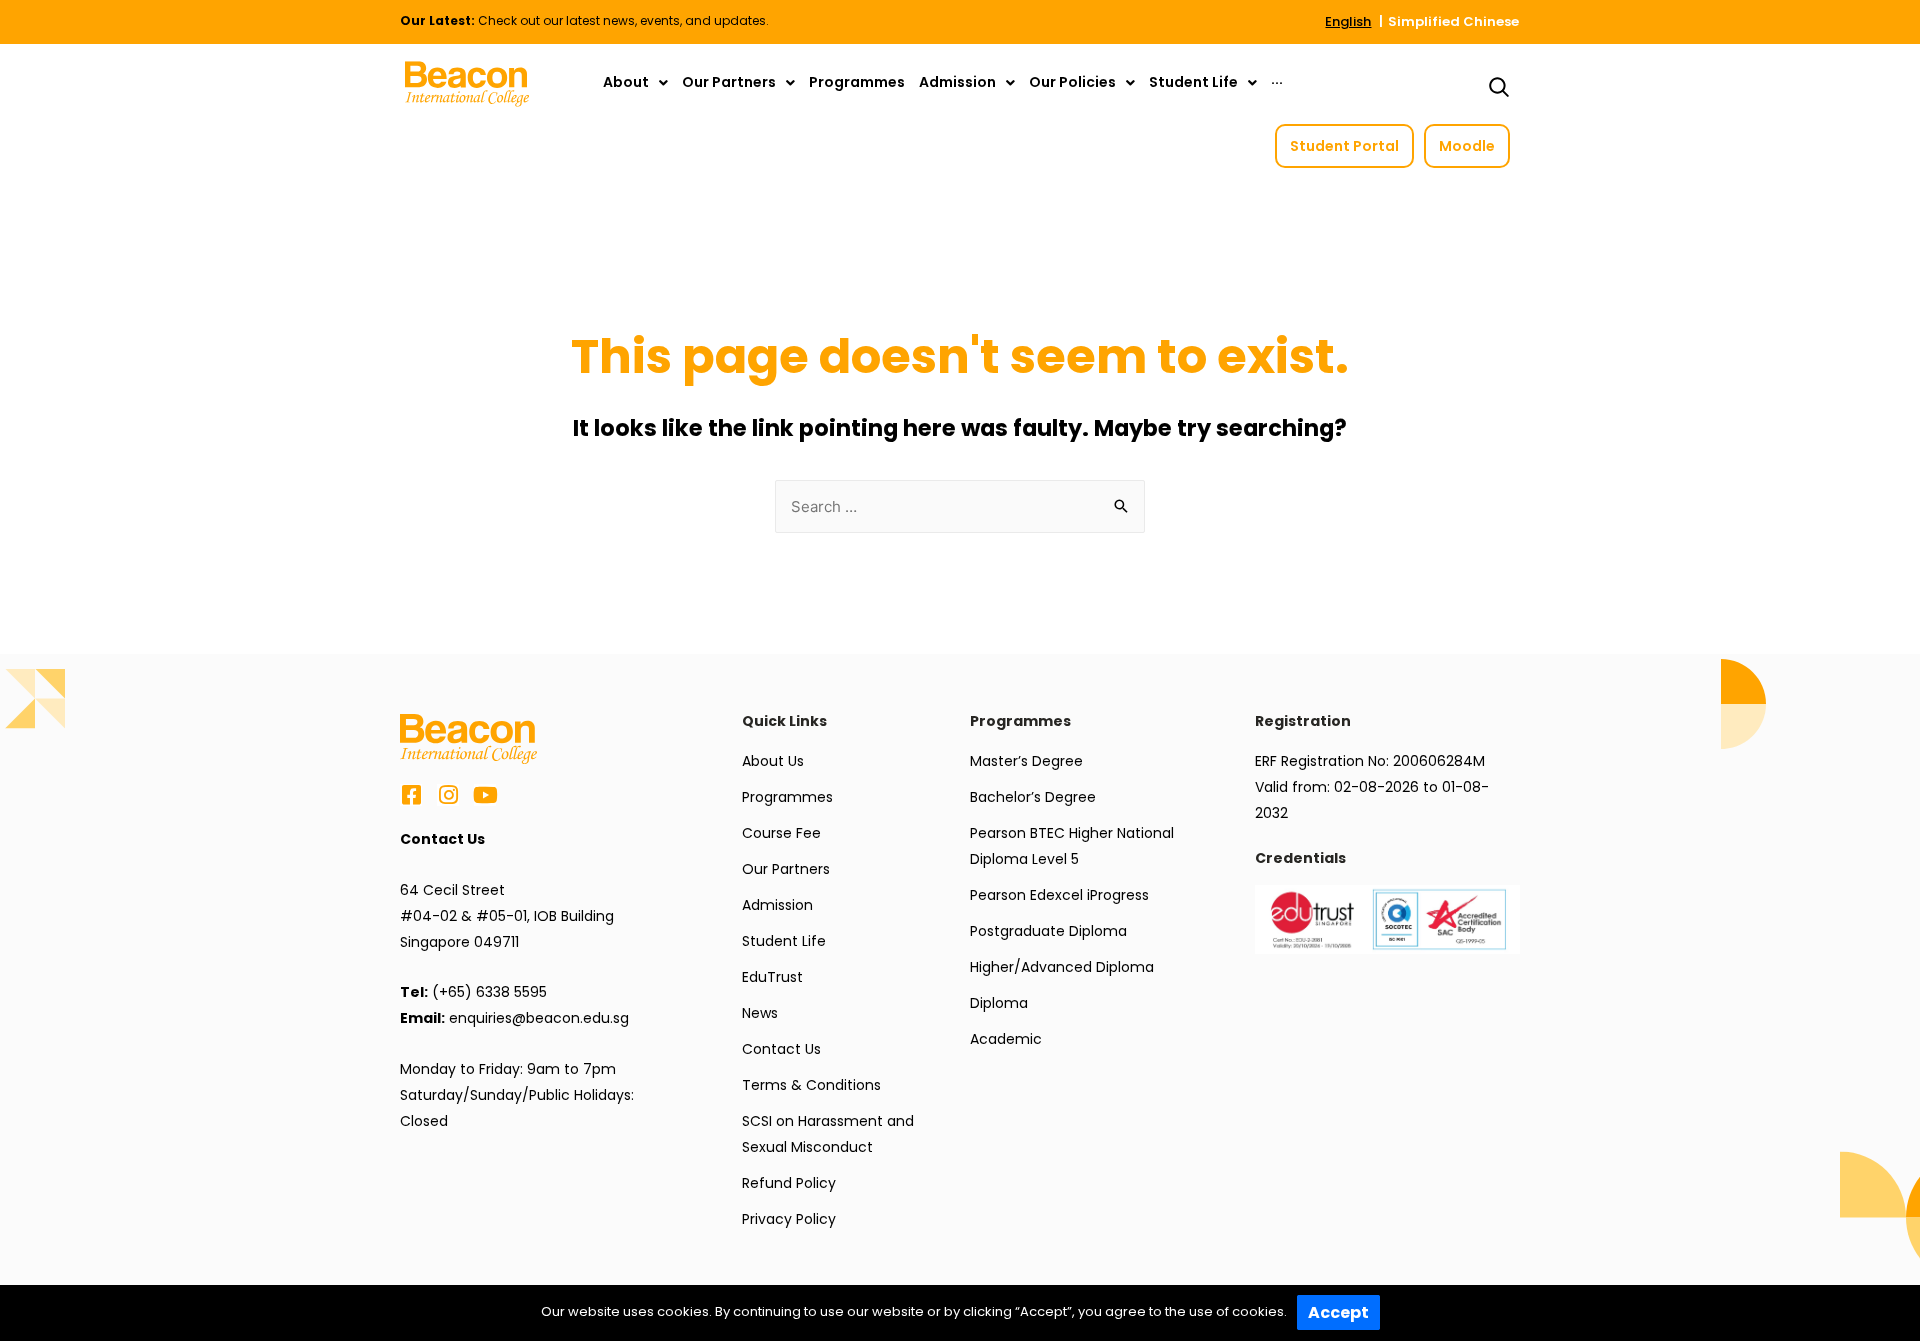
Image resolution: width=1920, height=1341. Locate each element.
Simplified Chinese (1453, 21)
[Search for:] (960, 506)
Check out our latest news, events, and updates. (584, 20)
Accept (1338, 1312)
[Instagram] (448, 795)
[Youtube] (485, 795)
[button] (1344, 146)
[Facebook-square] (411, 795)
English (1348, 21)
